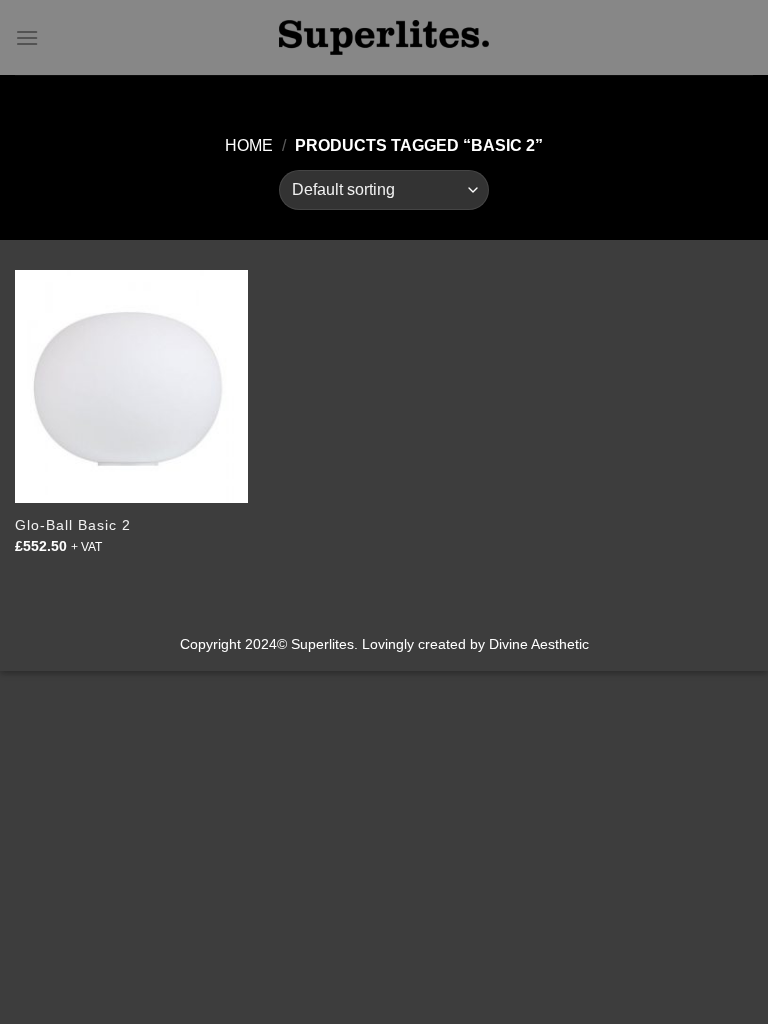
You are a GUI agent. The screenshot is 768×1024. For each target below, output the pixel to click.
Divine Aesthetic (539, 644)
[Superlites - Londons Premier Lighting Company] (384, 37)
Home (249, 145)
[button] (27, 37)
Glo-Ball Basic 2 (73, 525)
